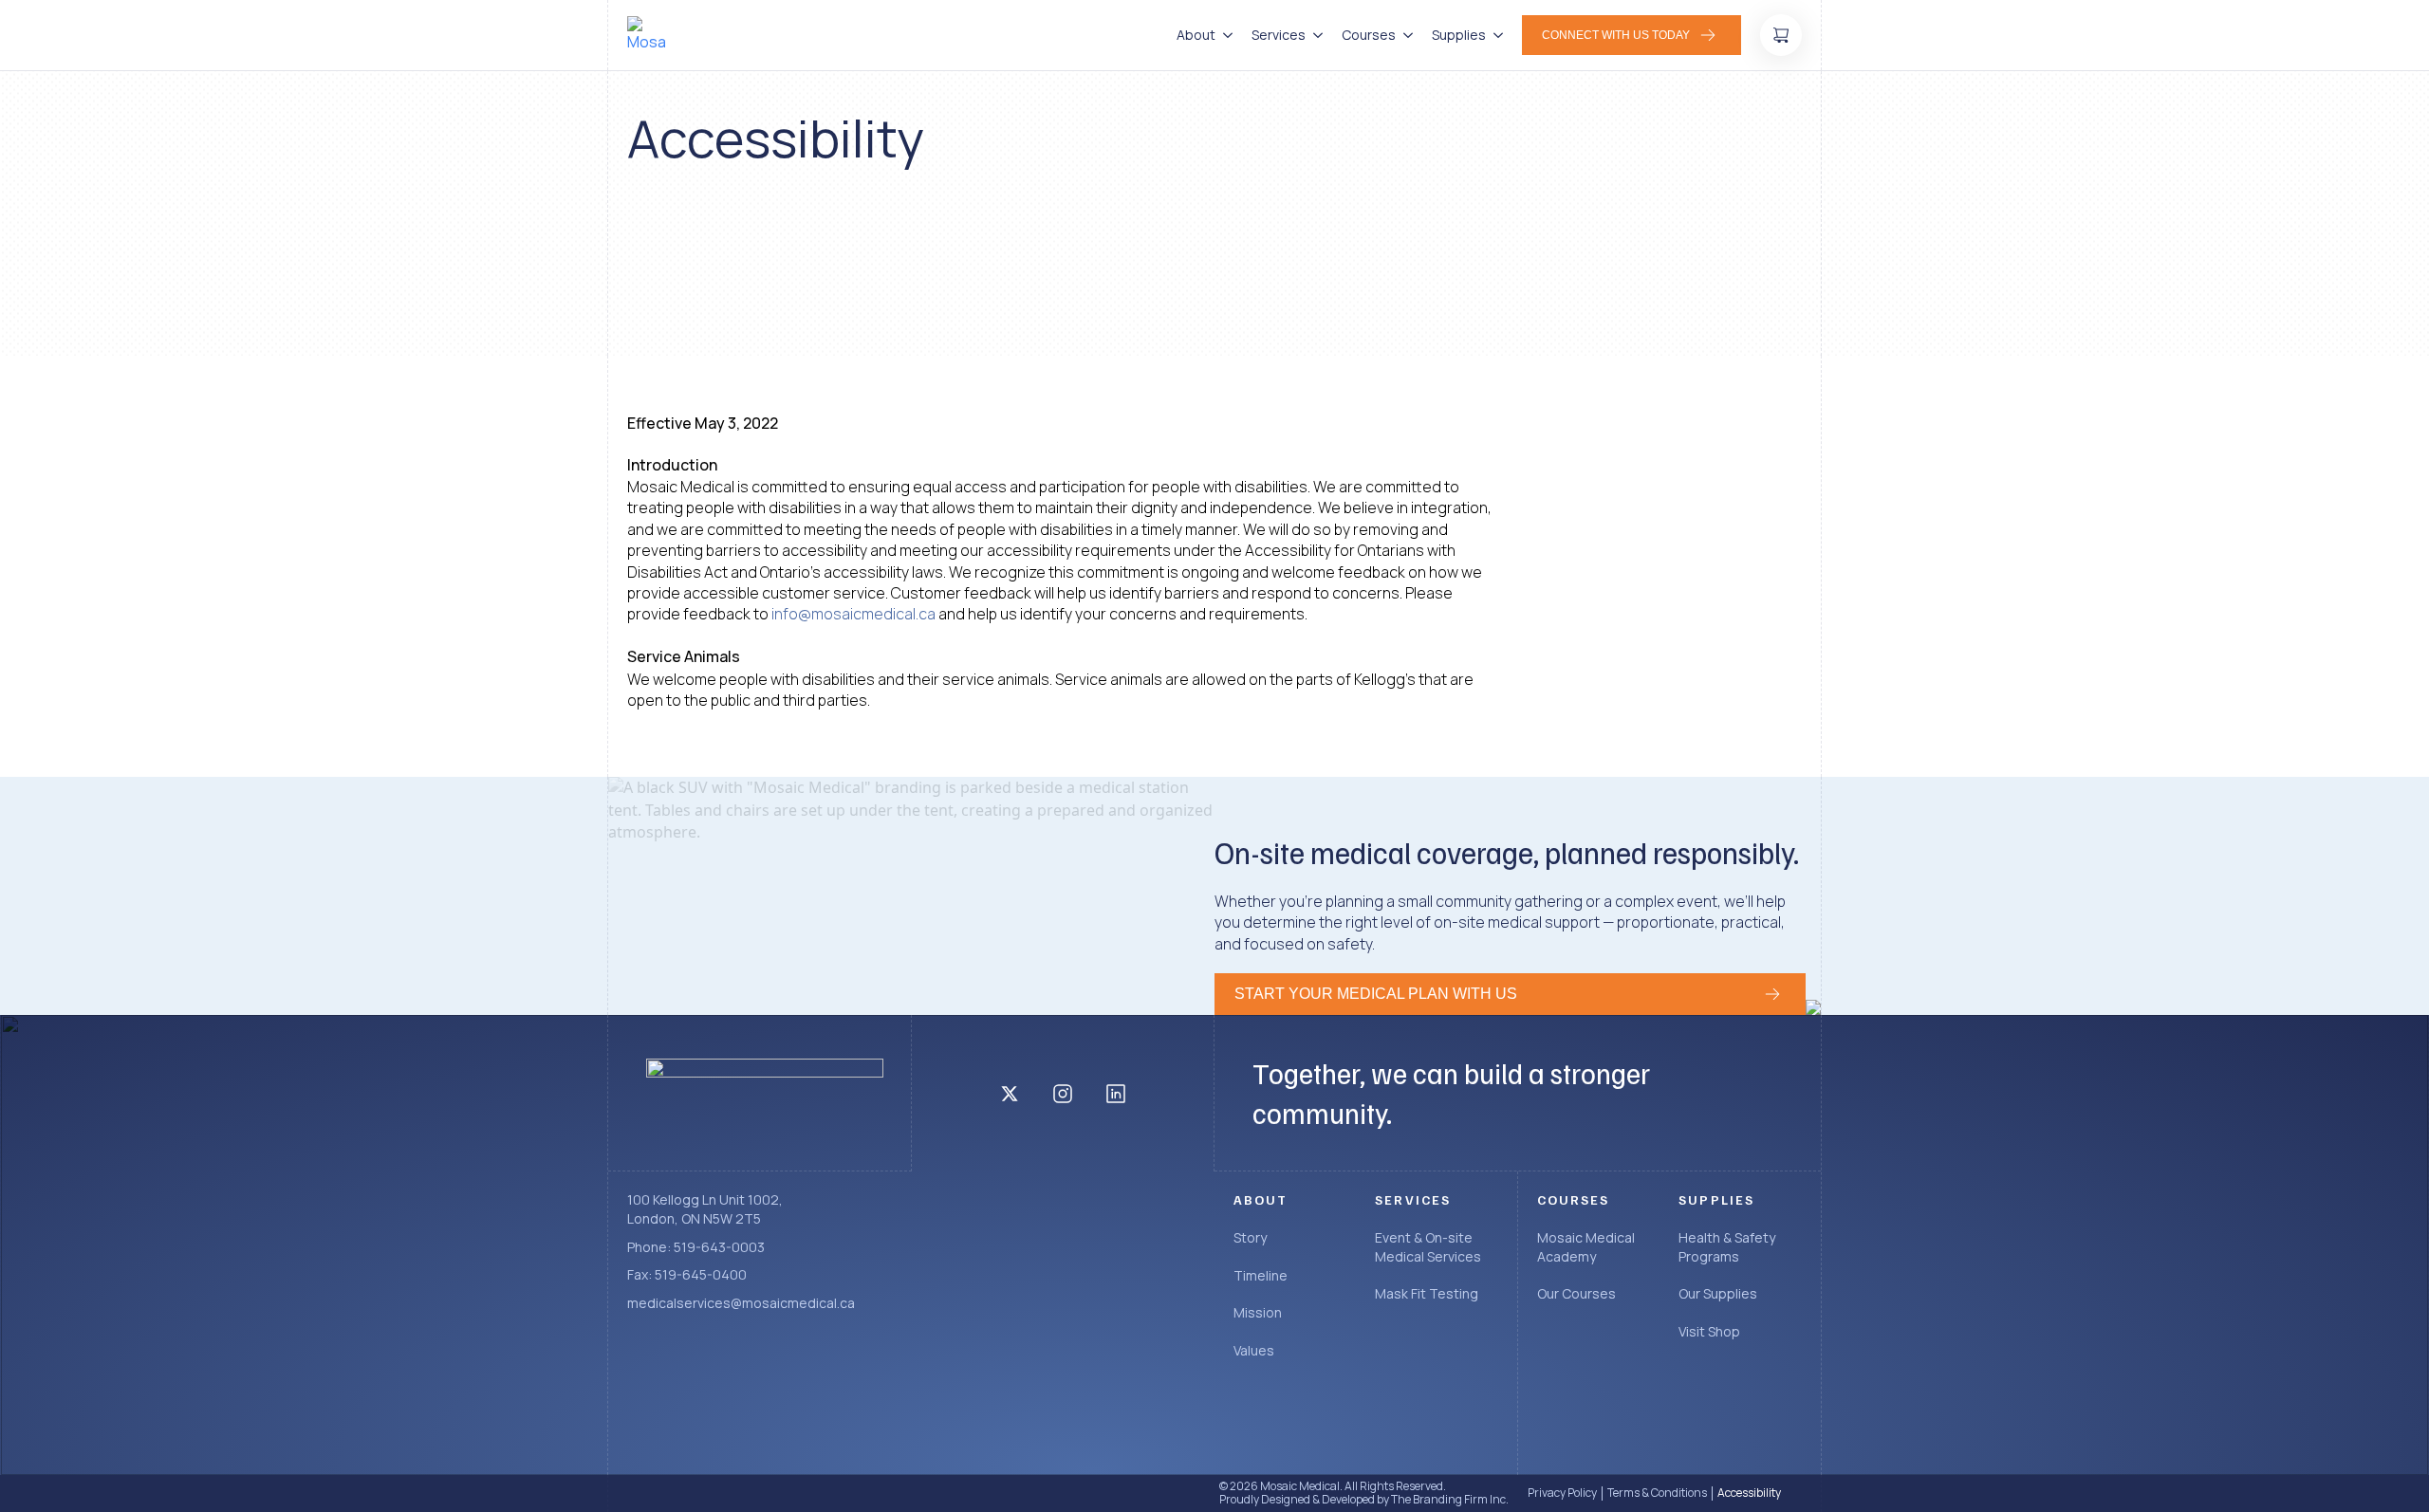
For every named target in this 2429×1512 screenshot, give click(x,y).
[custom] (1010, 1094)
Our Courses (1576, 1293)
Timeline (1261, 1275)
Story (1250, 1237)
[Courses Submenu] (1404, 35)
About (1196, 35)
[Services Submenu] (1314, 35)
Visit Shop (1709, 1331)
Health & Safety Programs (1727, 1247)
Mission (1258, 1312)
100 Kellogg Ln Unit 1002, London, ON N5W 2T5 (705, 1209)
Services (1279, 35)
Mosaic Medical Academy (1586, 1247)
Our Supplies (1718, 1293)
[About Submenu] (1224, 35)
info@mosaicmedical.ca (853, 614)
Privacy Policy (1562, 1493)
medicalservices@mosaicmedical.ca (741, 1303)
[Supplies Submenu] (1494, 35)
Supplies (1459, 35)
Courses (1369, 35)
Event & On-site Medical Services (1428, 1247)
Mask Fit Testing (1427, 1293)
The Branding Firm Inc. (1450, 1499)
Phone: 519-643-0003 (696, 1247)
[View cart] (1781, 35)
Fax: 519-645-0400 (687, 1274)
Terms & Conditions (1657, 1493)
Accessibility (1749, 1493)
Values (1254, 1350)
